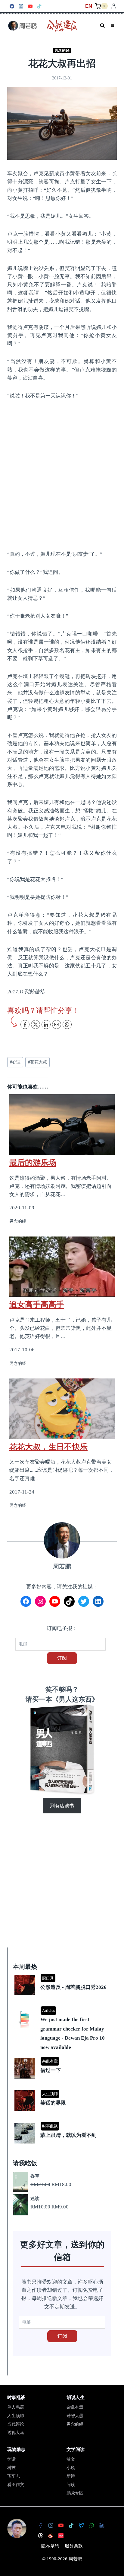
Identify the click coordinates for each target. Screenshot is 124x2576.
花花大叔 (37, 1062)
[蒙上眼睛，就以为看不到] (63, 2123)
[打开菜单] (112, 26)
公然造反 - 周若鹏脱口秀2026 (73, 1987)
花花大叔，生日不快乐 (48, 1447)
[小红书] (61, 2536)
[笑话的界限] (63, 2091)
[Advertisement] (62, 474)
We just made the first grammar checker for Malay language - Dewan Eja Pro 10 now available (73, 2033)
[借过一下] (63, 2058)
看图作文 (16, 2485)
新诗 (71, 2476)
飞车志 (14, 2476)
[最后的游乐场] (62, 1121)
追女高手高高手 (37, 1304)
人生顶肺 (50, 2094)
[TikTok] (40, 6)
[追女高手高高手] (62, 1267)
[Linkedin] (102, 2525)
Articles (48, 2010)
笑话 (11, 2459)
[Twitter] (82, 2525)
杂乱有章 (50, 2061)
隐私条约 (50, 2546)
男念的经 (62, 50)
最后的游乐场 (33, 1163)
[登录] (114, 6)
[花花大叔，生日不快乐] (62, 1409)
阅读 (71, 2485)
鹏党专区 (75, 2493)
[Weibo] (51, 2536)
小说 (71, 2468)
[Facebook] (12, 6)
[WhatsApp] (92, 2525)
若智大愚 (75, 2416)
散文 (71, 2459)
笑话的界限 (53, 2103)
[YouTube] (30, 6)
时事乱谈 (50, 2126)
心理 (15, 1062)
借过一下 (51, 2070)
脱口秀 (48, 1978)
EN (89, 6)
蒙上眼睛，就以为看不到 (68, 2135)
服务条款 (74, 2546)
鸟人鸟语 (16, 2407)
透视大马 (16, 2433)
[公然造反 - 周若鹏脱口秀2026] (63, 1975)
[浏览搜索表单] (102, 26)
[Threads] (41, 2536)
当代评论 (16, 2424)
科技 (11, 2468)
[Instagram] (21, 6)
